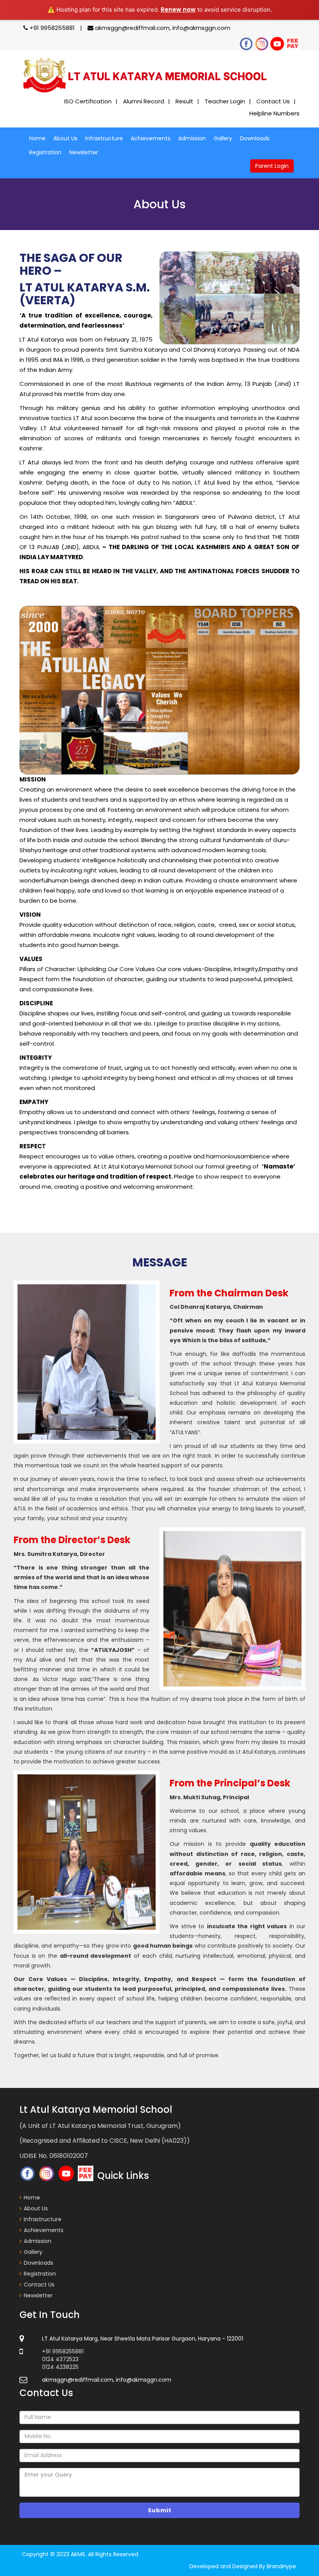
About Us (65, 138)
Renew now (178, 10)
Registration (45, 152)
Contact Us (273, 101)
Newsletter (84, 152)
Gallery (223, 138)
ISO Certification (88, 101)
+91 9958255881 (52, 28)
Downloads (255, 138)
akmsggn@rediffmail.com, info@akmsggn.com (162, 28)
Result (184, 101)
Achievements (151, 138)
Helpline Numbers (274, 113)
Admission (192, 138)
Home (37, 138)
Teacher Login (225, 101)
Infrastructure (104, 138)
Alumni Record (144, 101)
